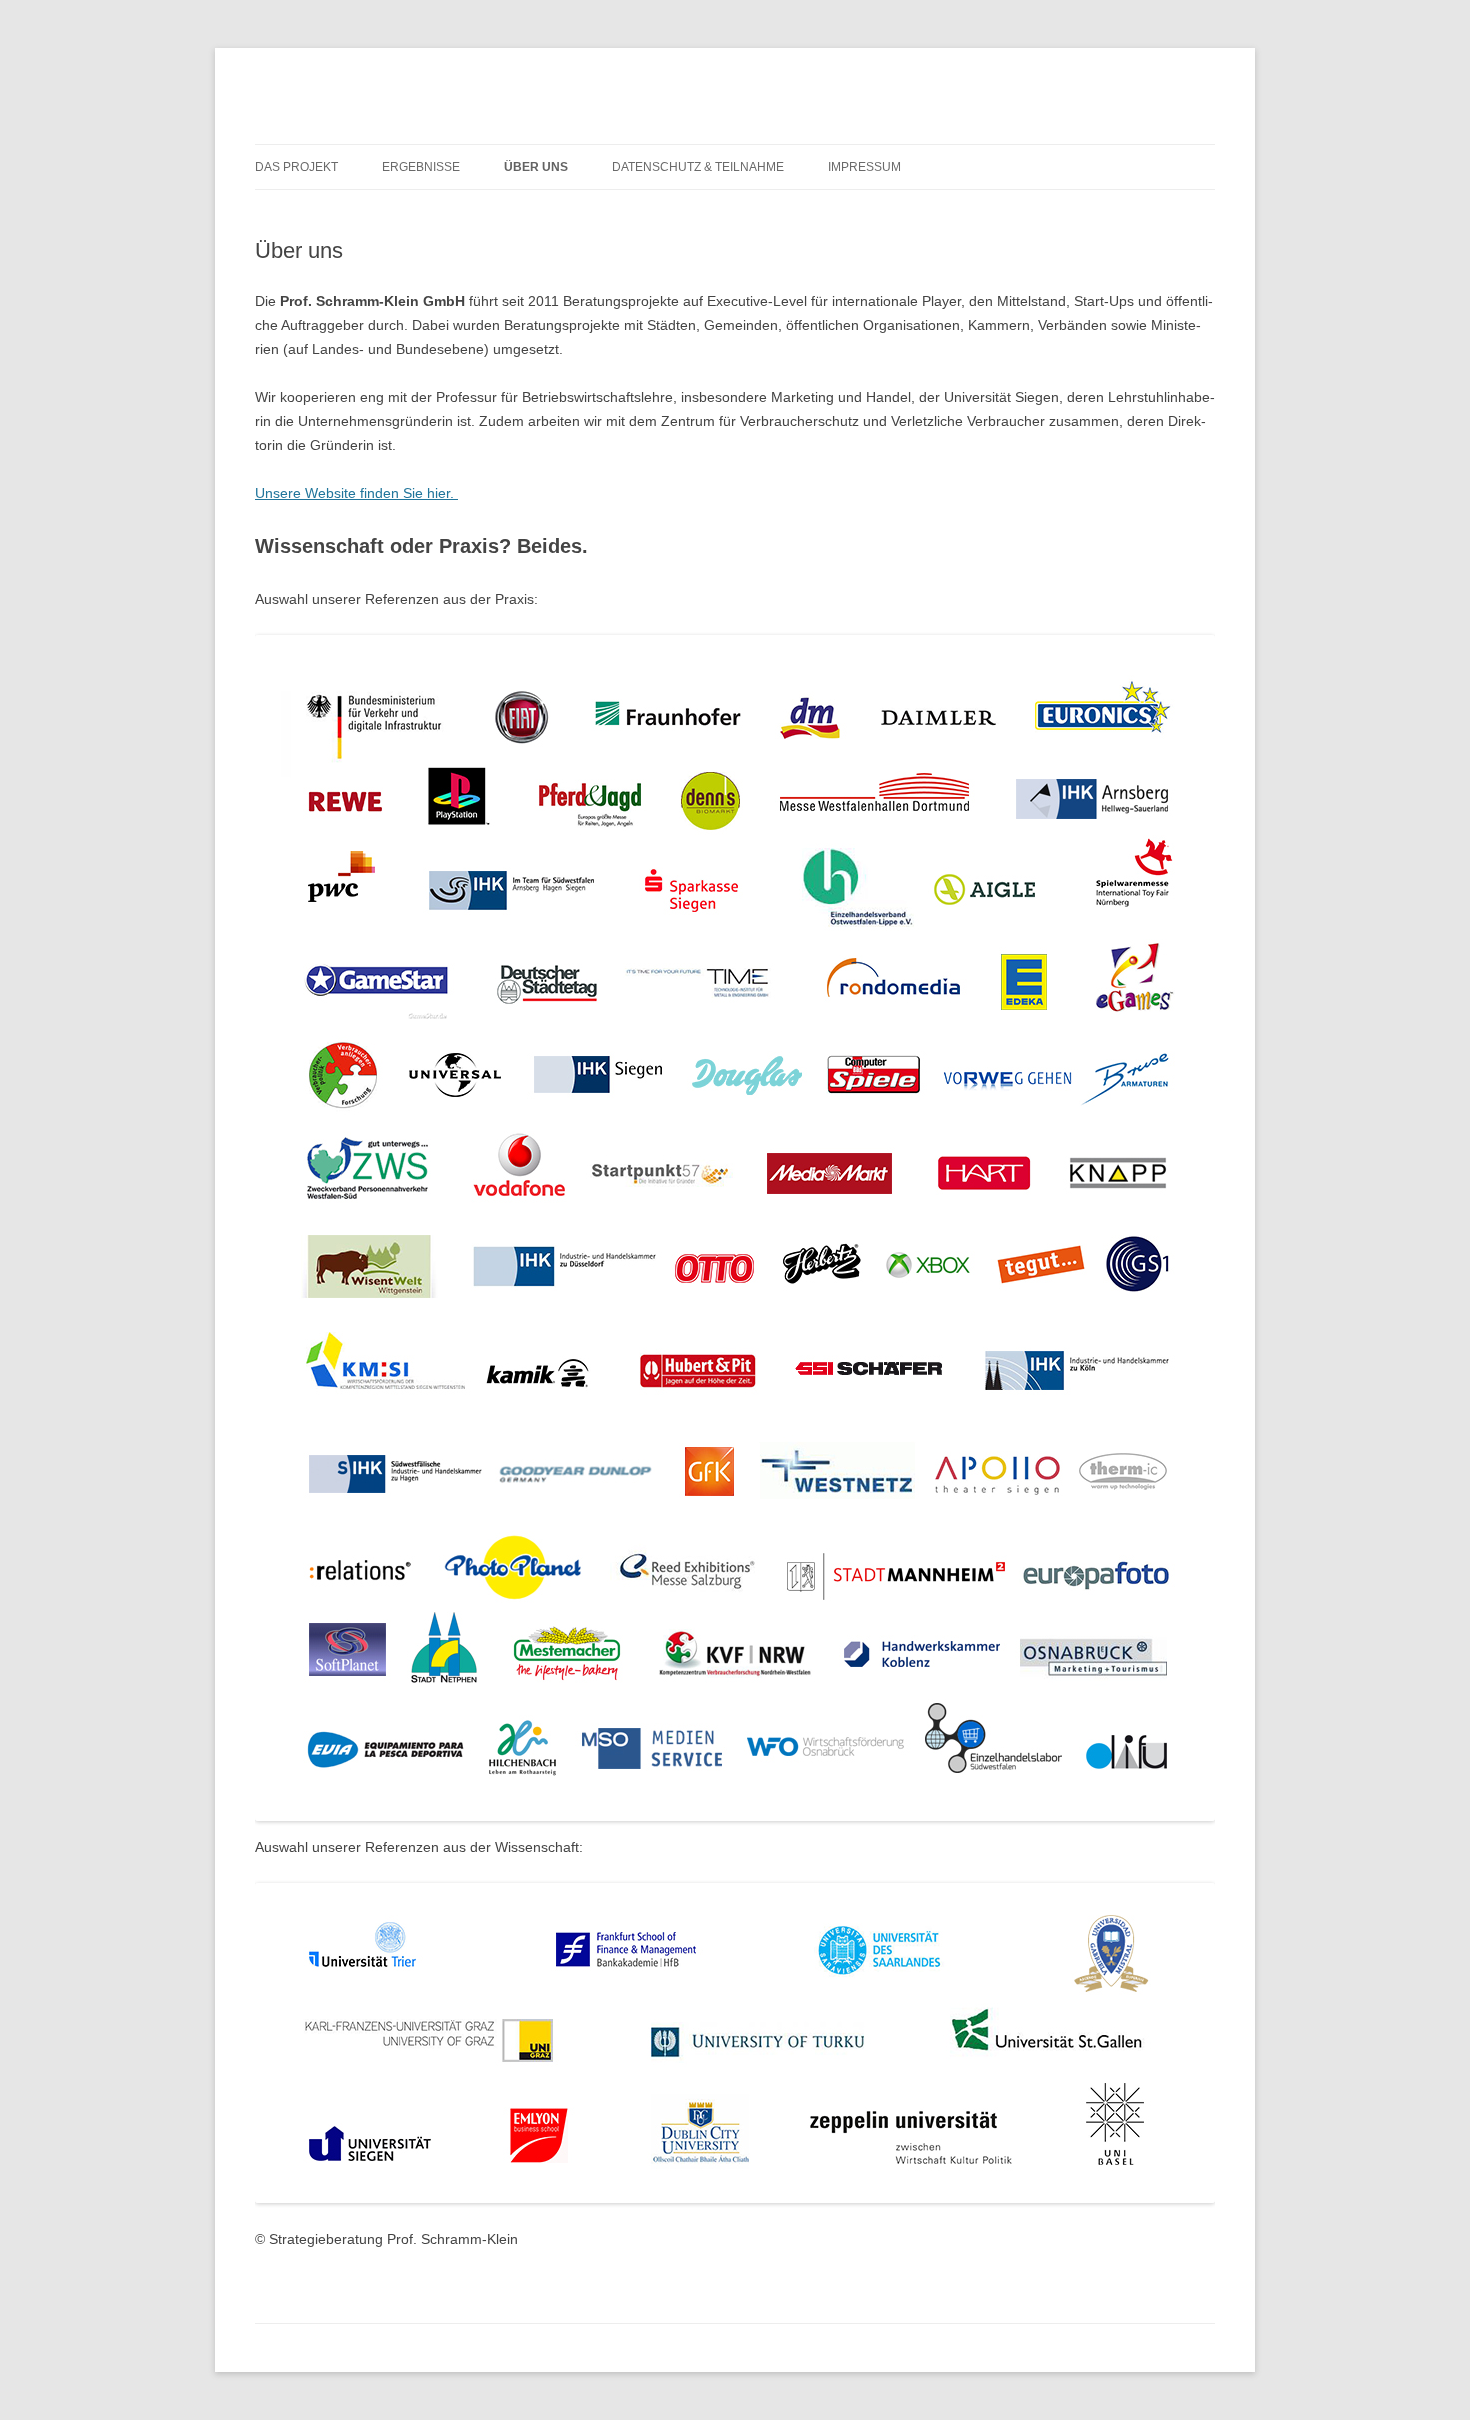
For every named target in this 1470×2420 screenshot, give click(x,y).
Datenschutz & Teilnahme (698, 167)
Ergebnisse (421, 167)
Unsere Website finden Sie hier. (356, 493)
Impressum (864, 167)
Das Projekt (296, 167)
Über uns (536, 167)
